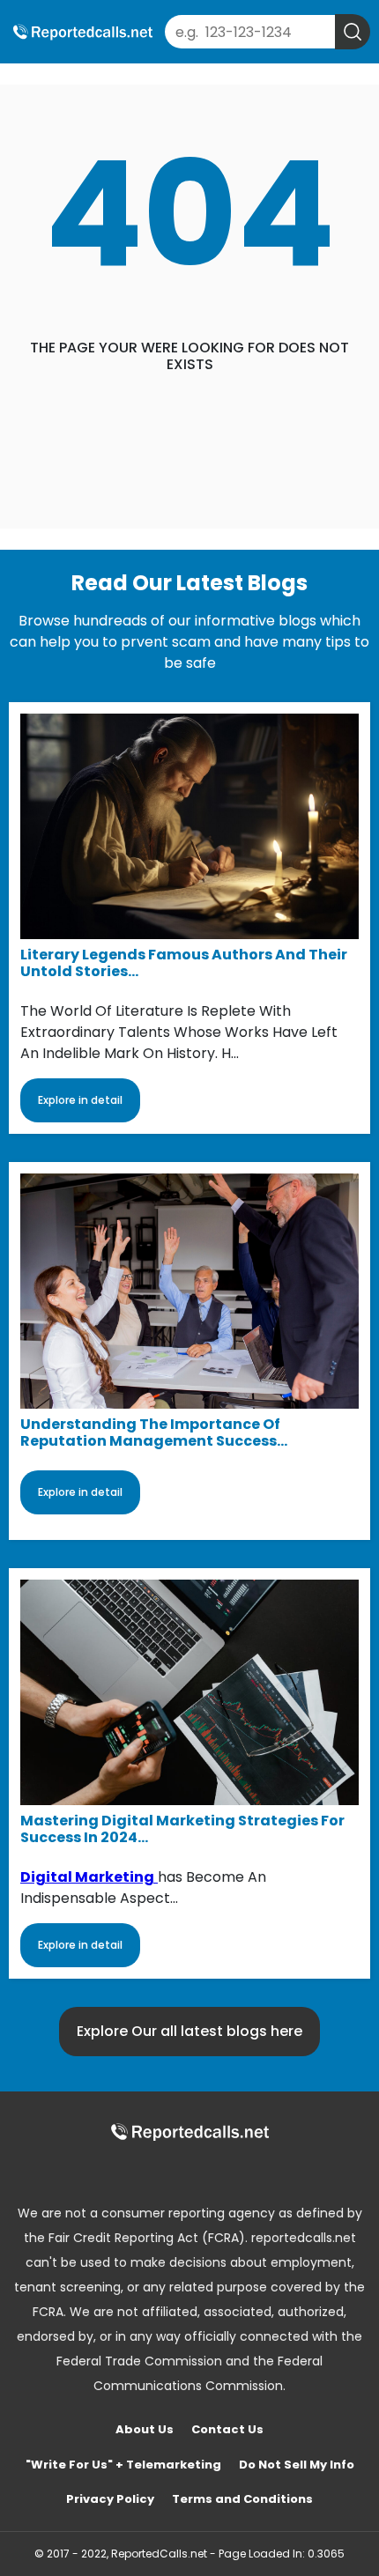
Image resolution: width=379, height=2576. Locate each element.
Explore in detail (80, 1100)
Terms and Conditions (242, 2499)
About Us (145, 2429)
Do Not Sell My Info (297, 2465)
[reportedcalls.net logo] (189, 2132)
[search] (353, 32)
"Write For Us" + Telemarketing (123, 2465)
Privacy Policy (110, 2499)
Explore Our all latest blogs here (189, 2031)
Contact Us (227, 2429)
